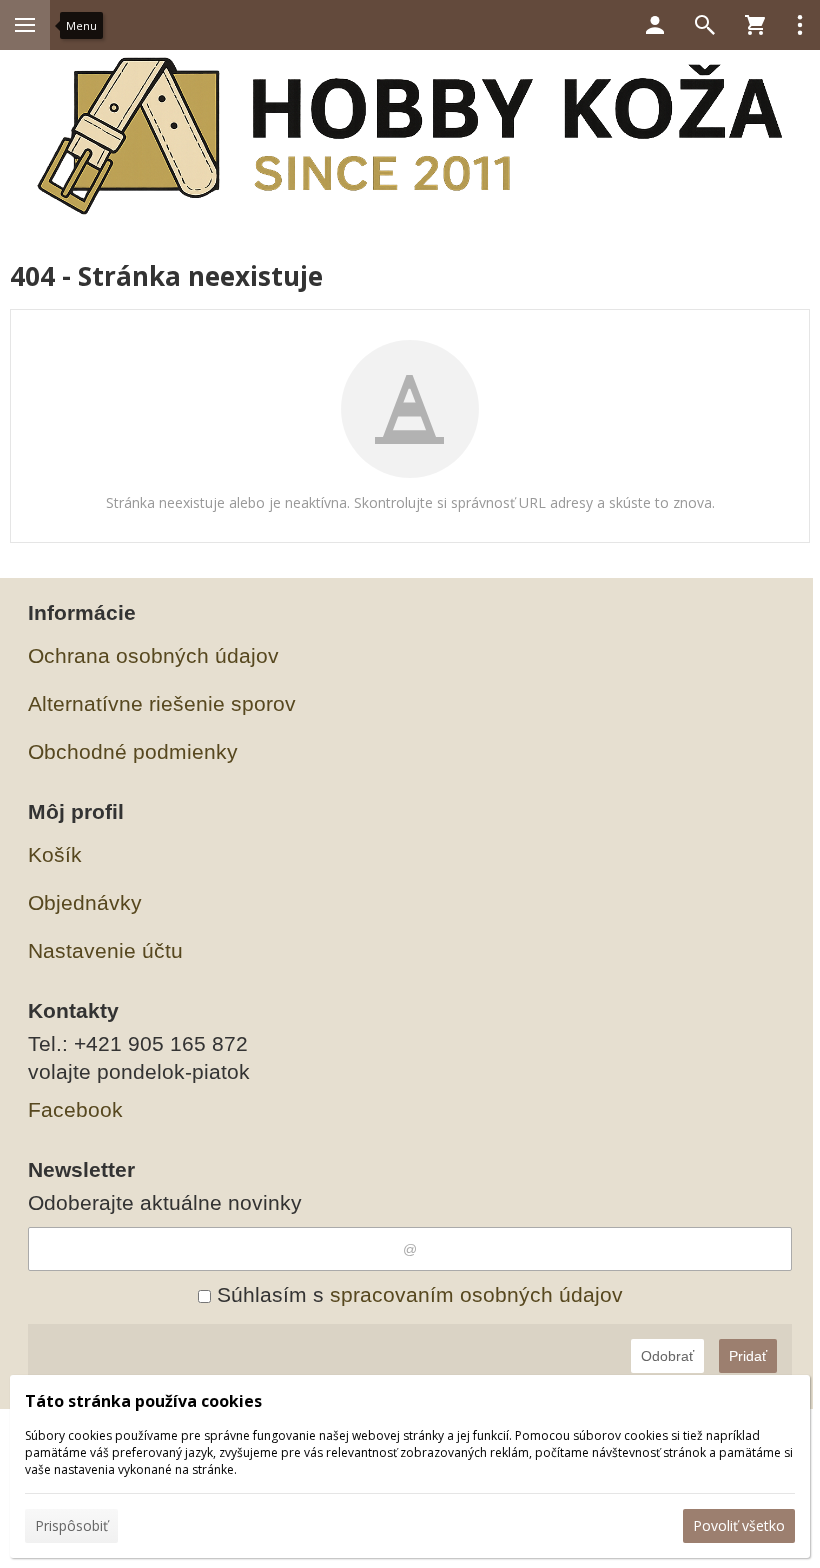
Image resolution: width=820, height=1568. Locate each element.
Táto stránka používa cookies (143, 1401)
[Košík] (755, 25)
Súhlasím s (417, 1294)
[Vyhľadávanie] (705, 25)
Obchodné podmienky (133, 751)
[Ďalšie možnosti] (800, 25)
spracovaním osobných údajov (476, 1294)
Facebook (75, 1109)
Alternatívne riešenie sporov (162, 703)
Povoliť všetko (739, 1525)
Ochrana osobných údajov (153, 655)
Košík (55, 854)
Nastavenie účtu (105, 950)
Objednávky (85, 902)
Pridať (748, 1356)
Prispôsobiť (71, 1525)
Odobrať (667, 1356)
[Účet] (655, 25)
